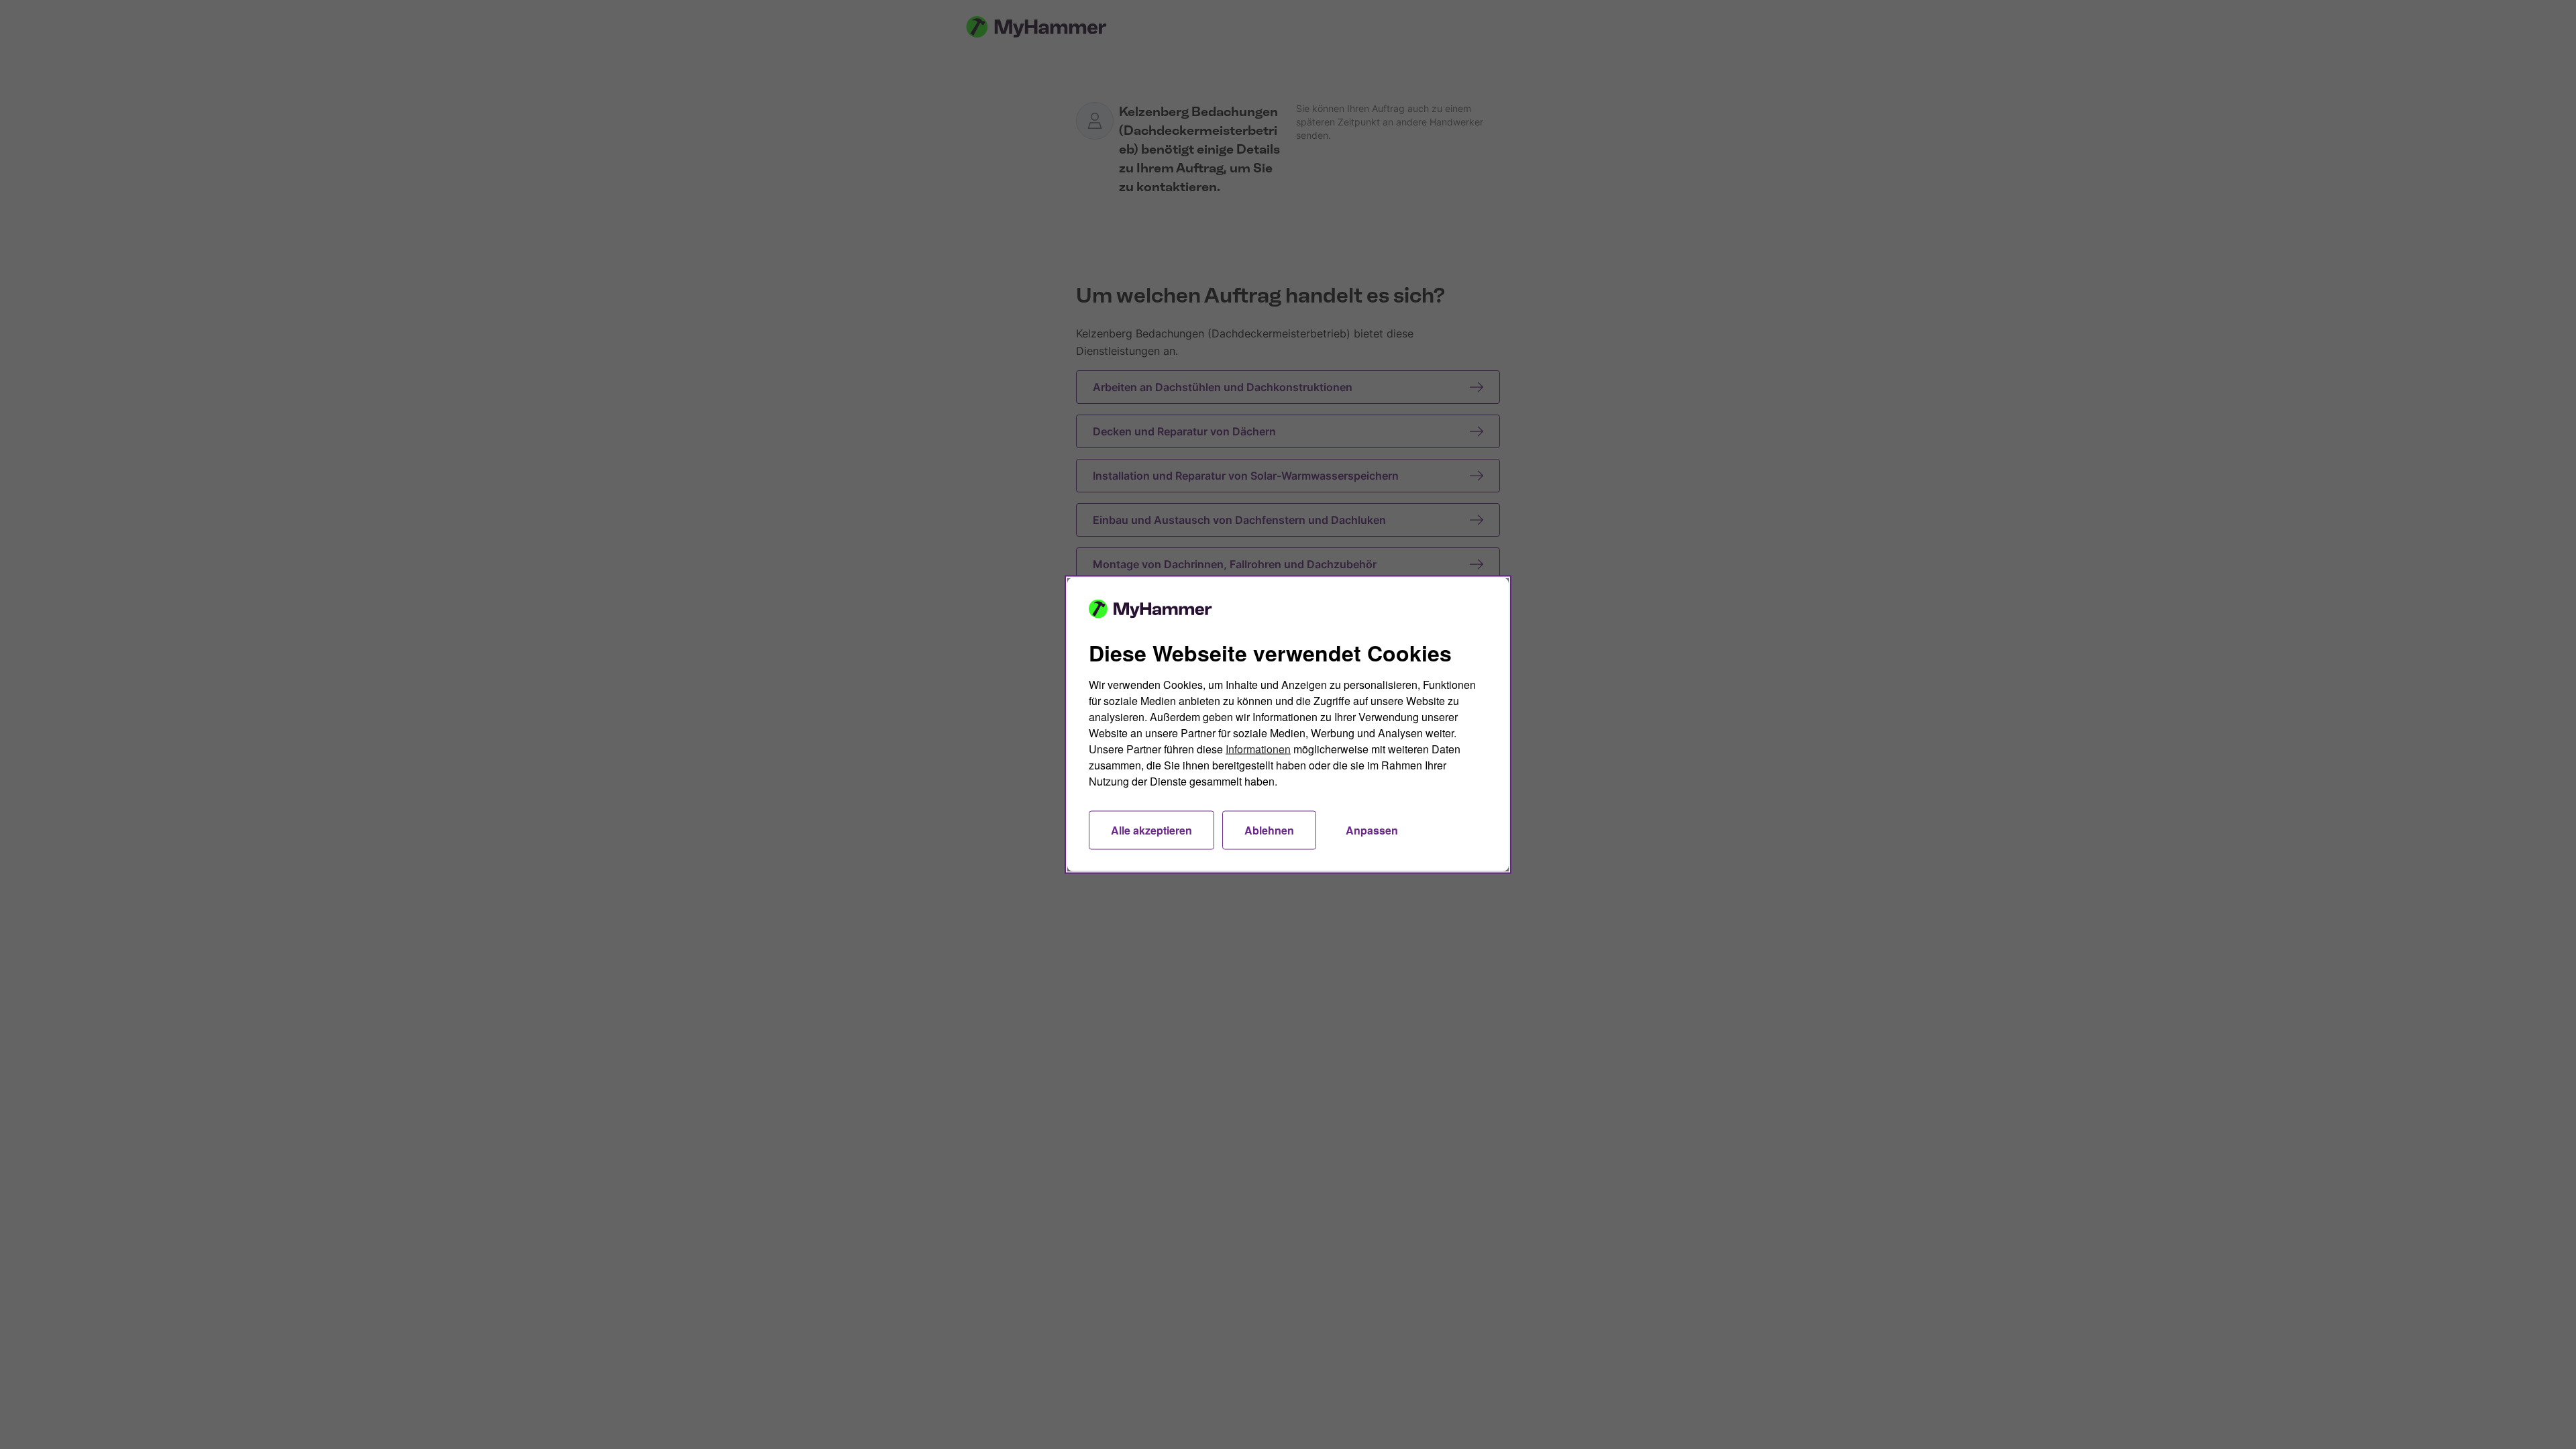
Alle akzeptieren (1151, 830)
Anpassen (1372, 830)
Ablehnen (1269, 830)
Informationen (1258, 749)
